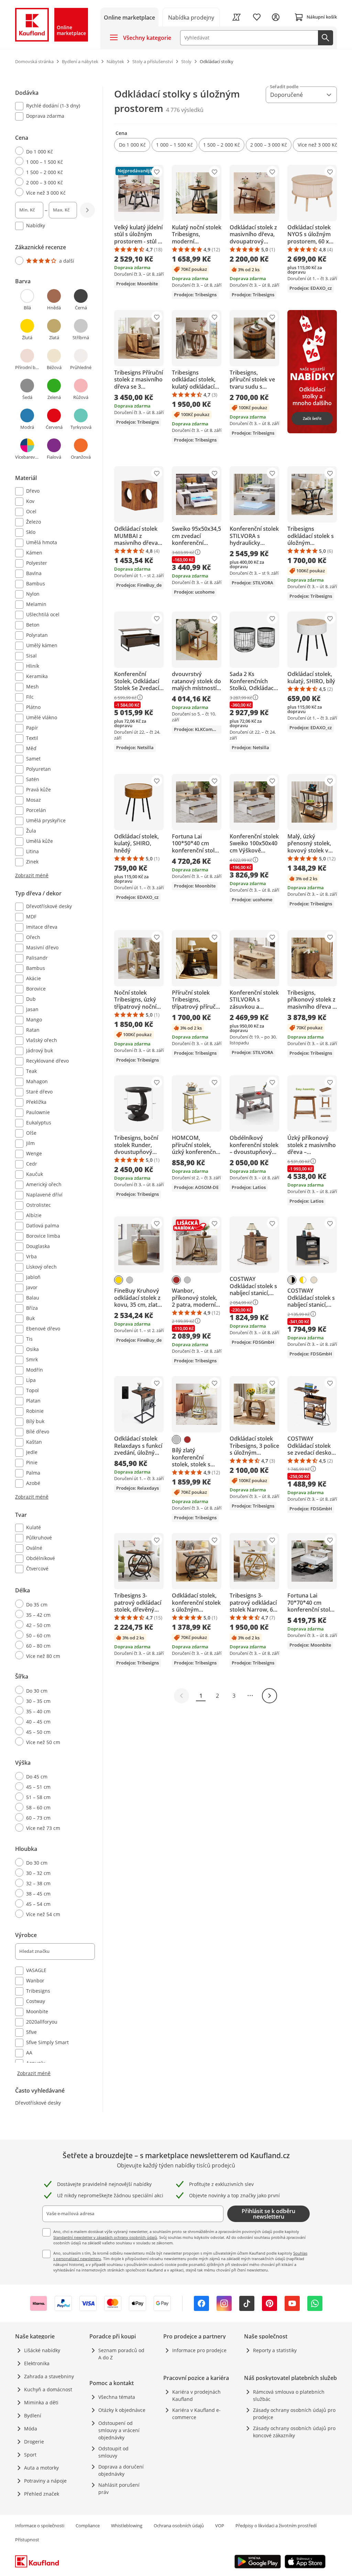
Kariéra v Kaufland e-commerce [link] (196, 2414)
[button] (132, 145)
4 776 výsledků (185, 110)
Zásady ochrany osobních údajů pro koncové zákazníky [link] (294, 2432)
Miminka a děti (41, 2402)
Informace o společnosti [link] (40, 2526)
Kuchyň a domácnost (48, 2389)
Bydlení (33, 2415)
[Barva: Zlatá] (119, 1280)
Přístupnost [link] (27, 2540)
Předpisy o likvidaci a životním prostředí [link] (276, 2526)
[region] (59, 1082)
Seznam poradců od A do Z (121, 2354)
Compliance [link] (88, 2526)
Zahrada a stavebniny (49, 2376)
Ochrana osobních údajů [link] (179, 2526)
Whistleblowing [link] (127, 2526)
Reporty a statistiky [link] (275, 2350)
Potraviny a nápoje (45, 2481)
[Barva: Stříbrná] (130, 1280)
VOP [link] (220, 2526)
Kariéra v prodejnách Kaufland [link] (196, 2395)
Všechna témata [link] (117, 2397)
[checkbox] (52, 106)
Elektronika (37, 2363)
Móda (31, 2429)
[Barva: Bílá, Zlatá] (303, 1280)
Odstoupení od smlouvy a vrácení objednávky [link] (119, 2430)
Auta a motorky (41, 2468)
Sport (30, 2455)
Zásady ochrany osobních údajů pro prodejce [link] (294, 2414)
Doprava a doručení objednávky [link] (121, 2470)
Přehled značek (42, 2494)
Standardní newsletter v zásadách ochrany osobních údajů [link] (105, 2237)
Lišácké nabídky (42, 2350)
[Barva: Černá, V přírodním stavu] (292, 1280)
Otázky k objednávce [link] (122, 2410)
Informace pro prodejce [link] (199, 2350)
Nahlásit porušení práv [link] (119, 2488)
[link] (191, 17)
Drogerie (34, 2442)
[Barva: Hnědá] (176, 1280)
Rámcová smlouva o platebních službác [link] (289, 2395)
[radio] (52, 151)
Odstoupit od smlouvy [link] (113, 2452)
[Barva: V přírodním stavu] (314, 1280)
